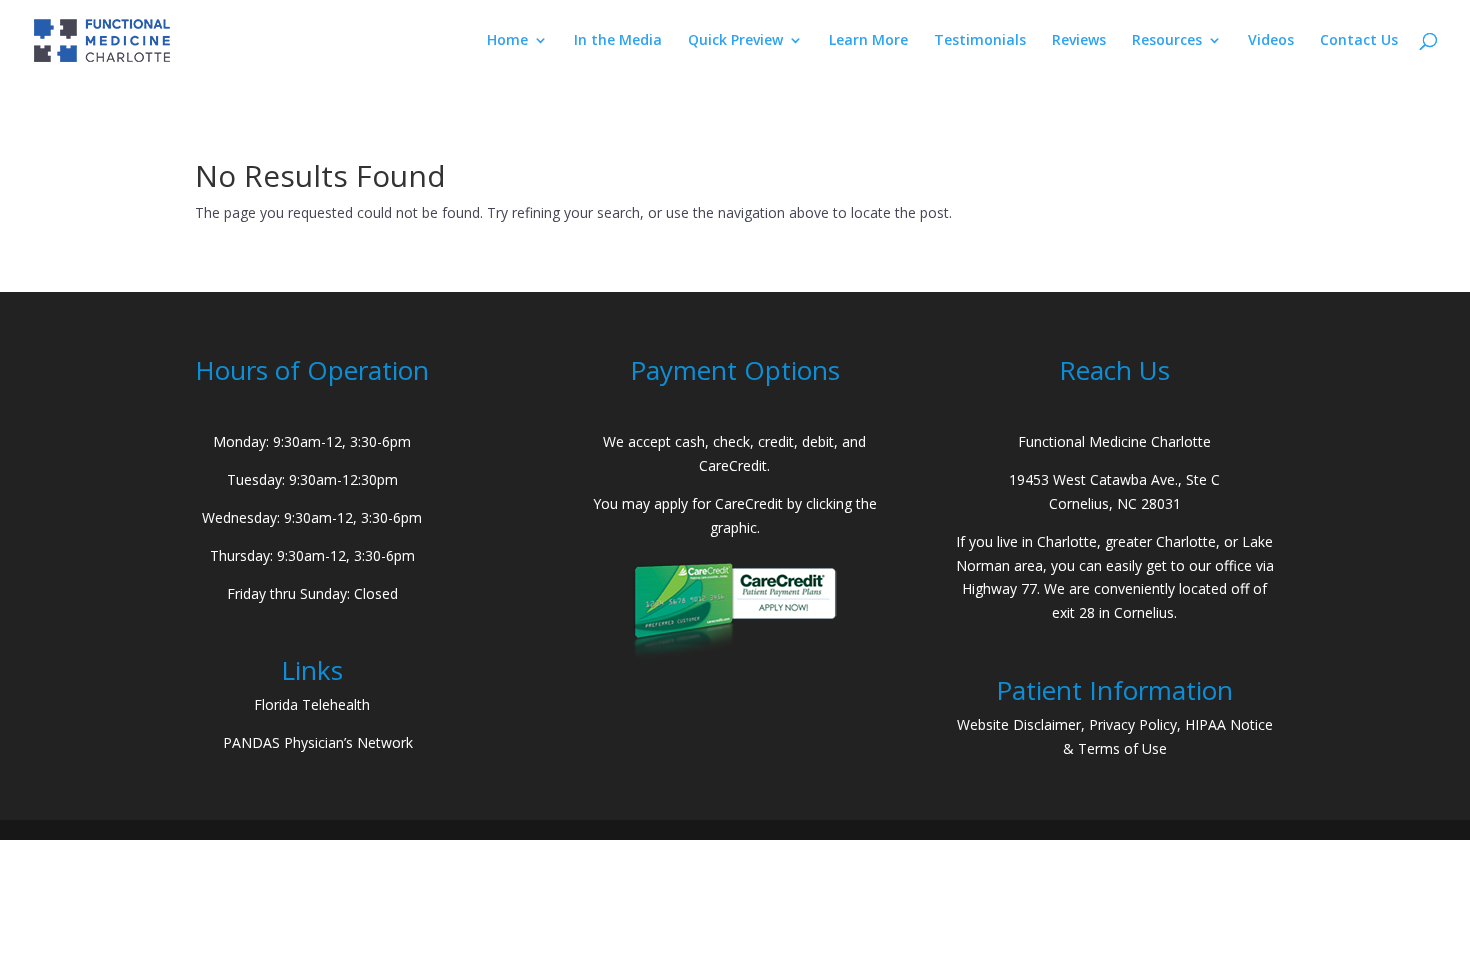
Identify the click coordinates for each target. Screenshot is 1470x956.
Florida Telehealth (312, 704)
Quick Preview (735, 41)
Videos (1271, 41)
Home (507, 41)
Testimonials (980, 41)
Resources (1167, 41)
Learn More (868, 41)
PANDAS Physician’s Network (318, 742)
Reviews (1079, 41)
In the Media (618, 41)
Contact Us (1359, 41)
